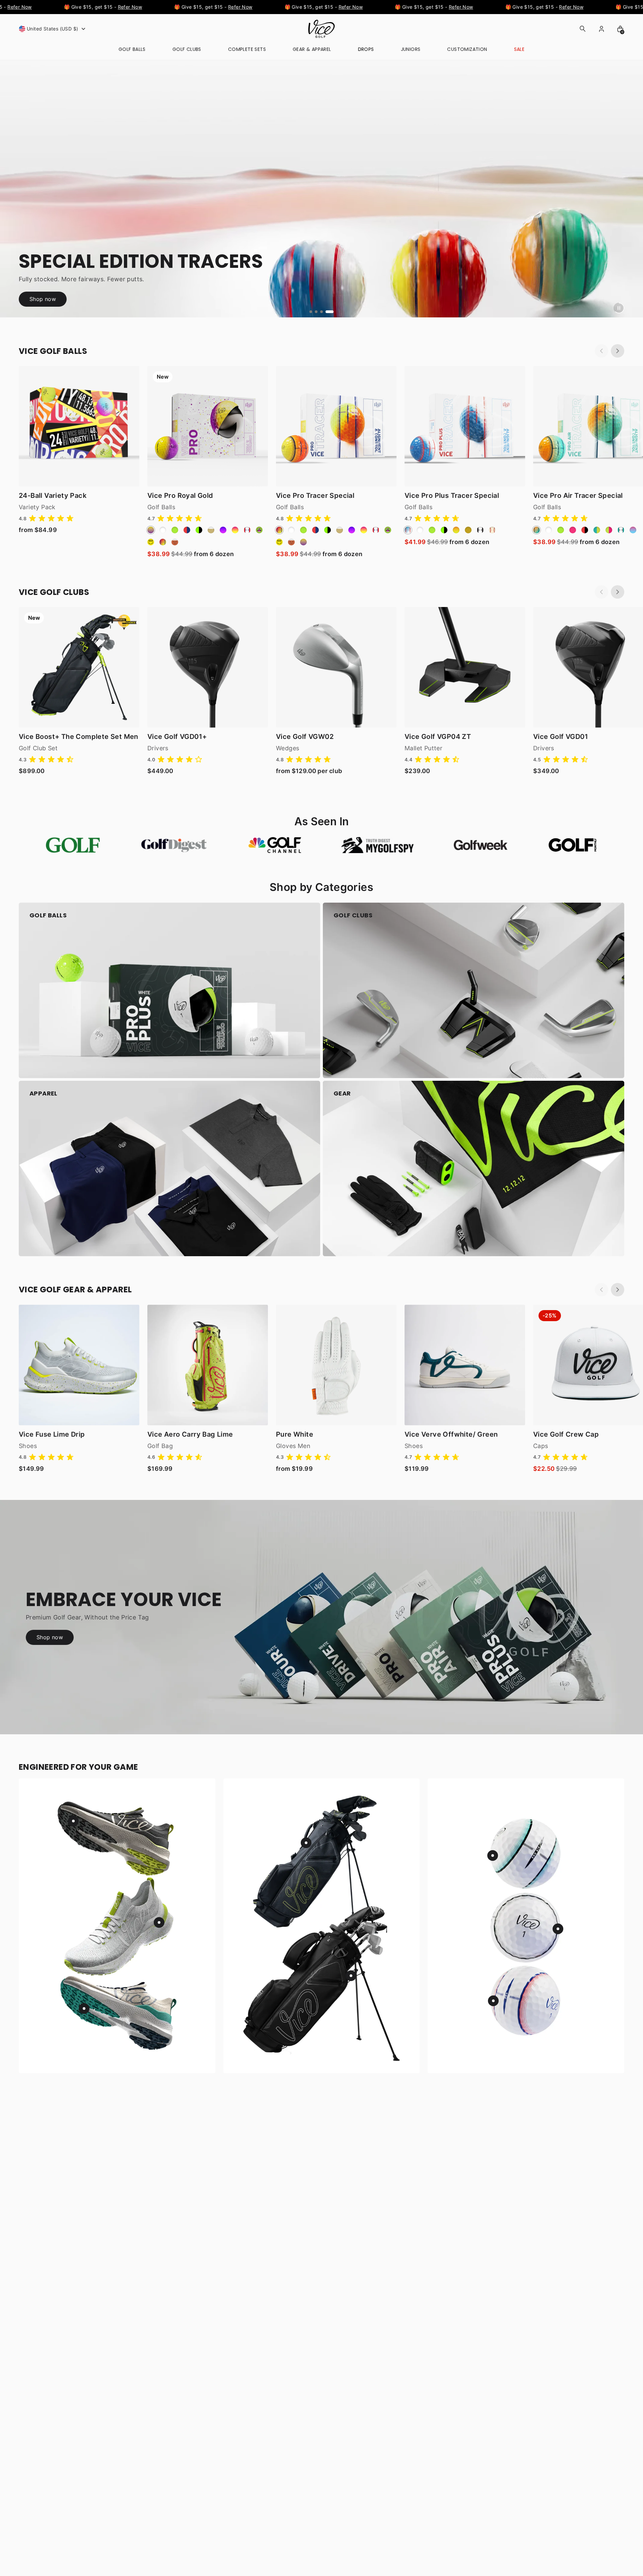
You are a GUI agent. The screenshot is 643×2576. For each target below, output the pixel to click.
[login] (601, 29)
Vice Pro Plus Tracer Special (452, 496)
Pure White (295, 1434)
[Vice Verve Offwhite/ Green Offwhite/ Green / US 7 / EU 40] (465, 1365)
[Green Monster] (259, 530)
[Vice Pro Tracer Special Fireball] (336, 426)
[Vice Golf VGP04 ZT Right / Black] (465, 667)
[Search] (583, 29)
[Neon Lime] (175, 530)
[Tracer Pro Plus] (480, 530)
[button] (53, 29)
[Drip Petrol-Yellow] (597, 530)
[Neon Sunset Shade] (235, 530)
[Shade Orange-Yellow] (456, 530)
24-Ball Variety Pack (53, 496)
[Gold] (468, 530)
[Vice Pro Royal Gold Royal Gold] (208, 426)
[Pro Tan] (175, 542)
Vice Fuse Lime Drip (52, 1434)
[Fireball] (163, 542)
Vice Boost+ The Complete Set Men (79, 737)
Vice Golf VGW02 (305, 737)
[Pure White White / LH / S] (336, 1365)
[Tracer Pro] (247, 530)
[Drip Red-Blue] (187, 530)
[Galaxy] (223, 530)
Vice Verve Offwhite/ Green (451, 1434)
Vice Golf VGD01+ (177, 737)
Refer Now (97, 7)
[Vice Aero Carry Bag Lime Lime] (208, 1365)
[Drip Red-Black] (585, 530)
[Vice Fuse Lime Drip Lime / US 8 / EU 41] (79, 1365)
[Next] (618, 351)
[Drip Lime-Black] (199, 530)
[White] (163, 530)
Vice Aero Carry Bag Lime (190, 1434)
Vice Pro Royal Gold (180, 496)
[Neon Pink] (573, 530)
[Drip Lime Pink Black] (609, 530)
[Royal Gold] (151, 530)
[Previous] (601, 351)
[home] (321, 29)
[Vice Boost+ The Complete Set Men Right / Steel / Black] (79, 667)
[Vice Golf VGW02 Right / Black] (336, 667)
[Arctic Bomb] (408, 530)
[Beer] (211, 530)
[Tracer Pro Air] (621, 530)
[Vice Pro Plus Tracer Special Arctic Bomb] (465, 426)
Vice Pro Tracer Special (315, 496)
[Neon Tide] (537, 530)
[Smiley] (151, 542)
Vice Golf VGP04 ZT (438, 737)
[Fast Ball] (492, 530)
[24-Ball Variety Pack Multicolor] (79, 426)
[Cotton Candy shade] (633, 530)
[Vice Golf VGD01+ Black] (208, 667)
